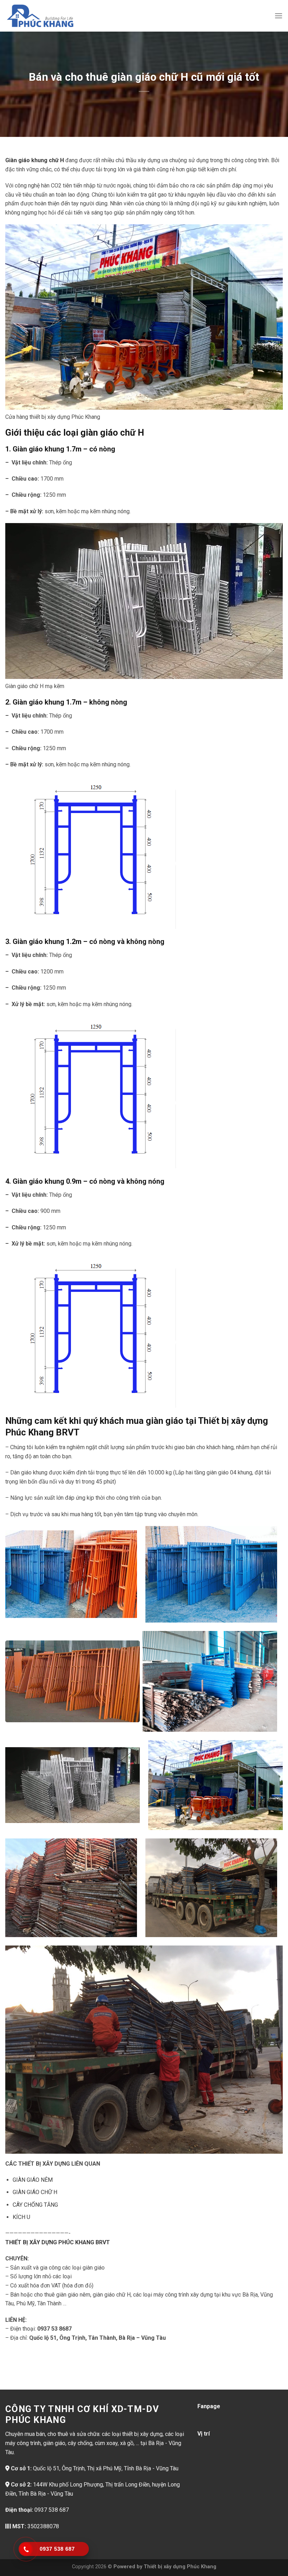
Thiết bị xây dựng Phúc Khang (180, 2567)
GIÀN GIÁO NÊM (33, 2180)
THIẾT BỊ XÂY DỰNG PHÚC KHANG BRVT (58, 2242)
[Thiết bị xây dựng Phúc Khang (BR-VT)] (40, 16)
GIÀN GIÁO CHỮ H (35, 2192)
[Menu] (279, 16)
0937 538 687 (52, 2510)
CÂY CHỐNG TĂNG (35, 2205)
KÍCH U (21, 2217)
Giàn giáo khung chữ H (35, 160)
